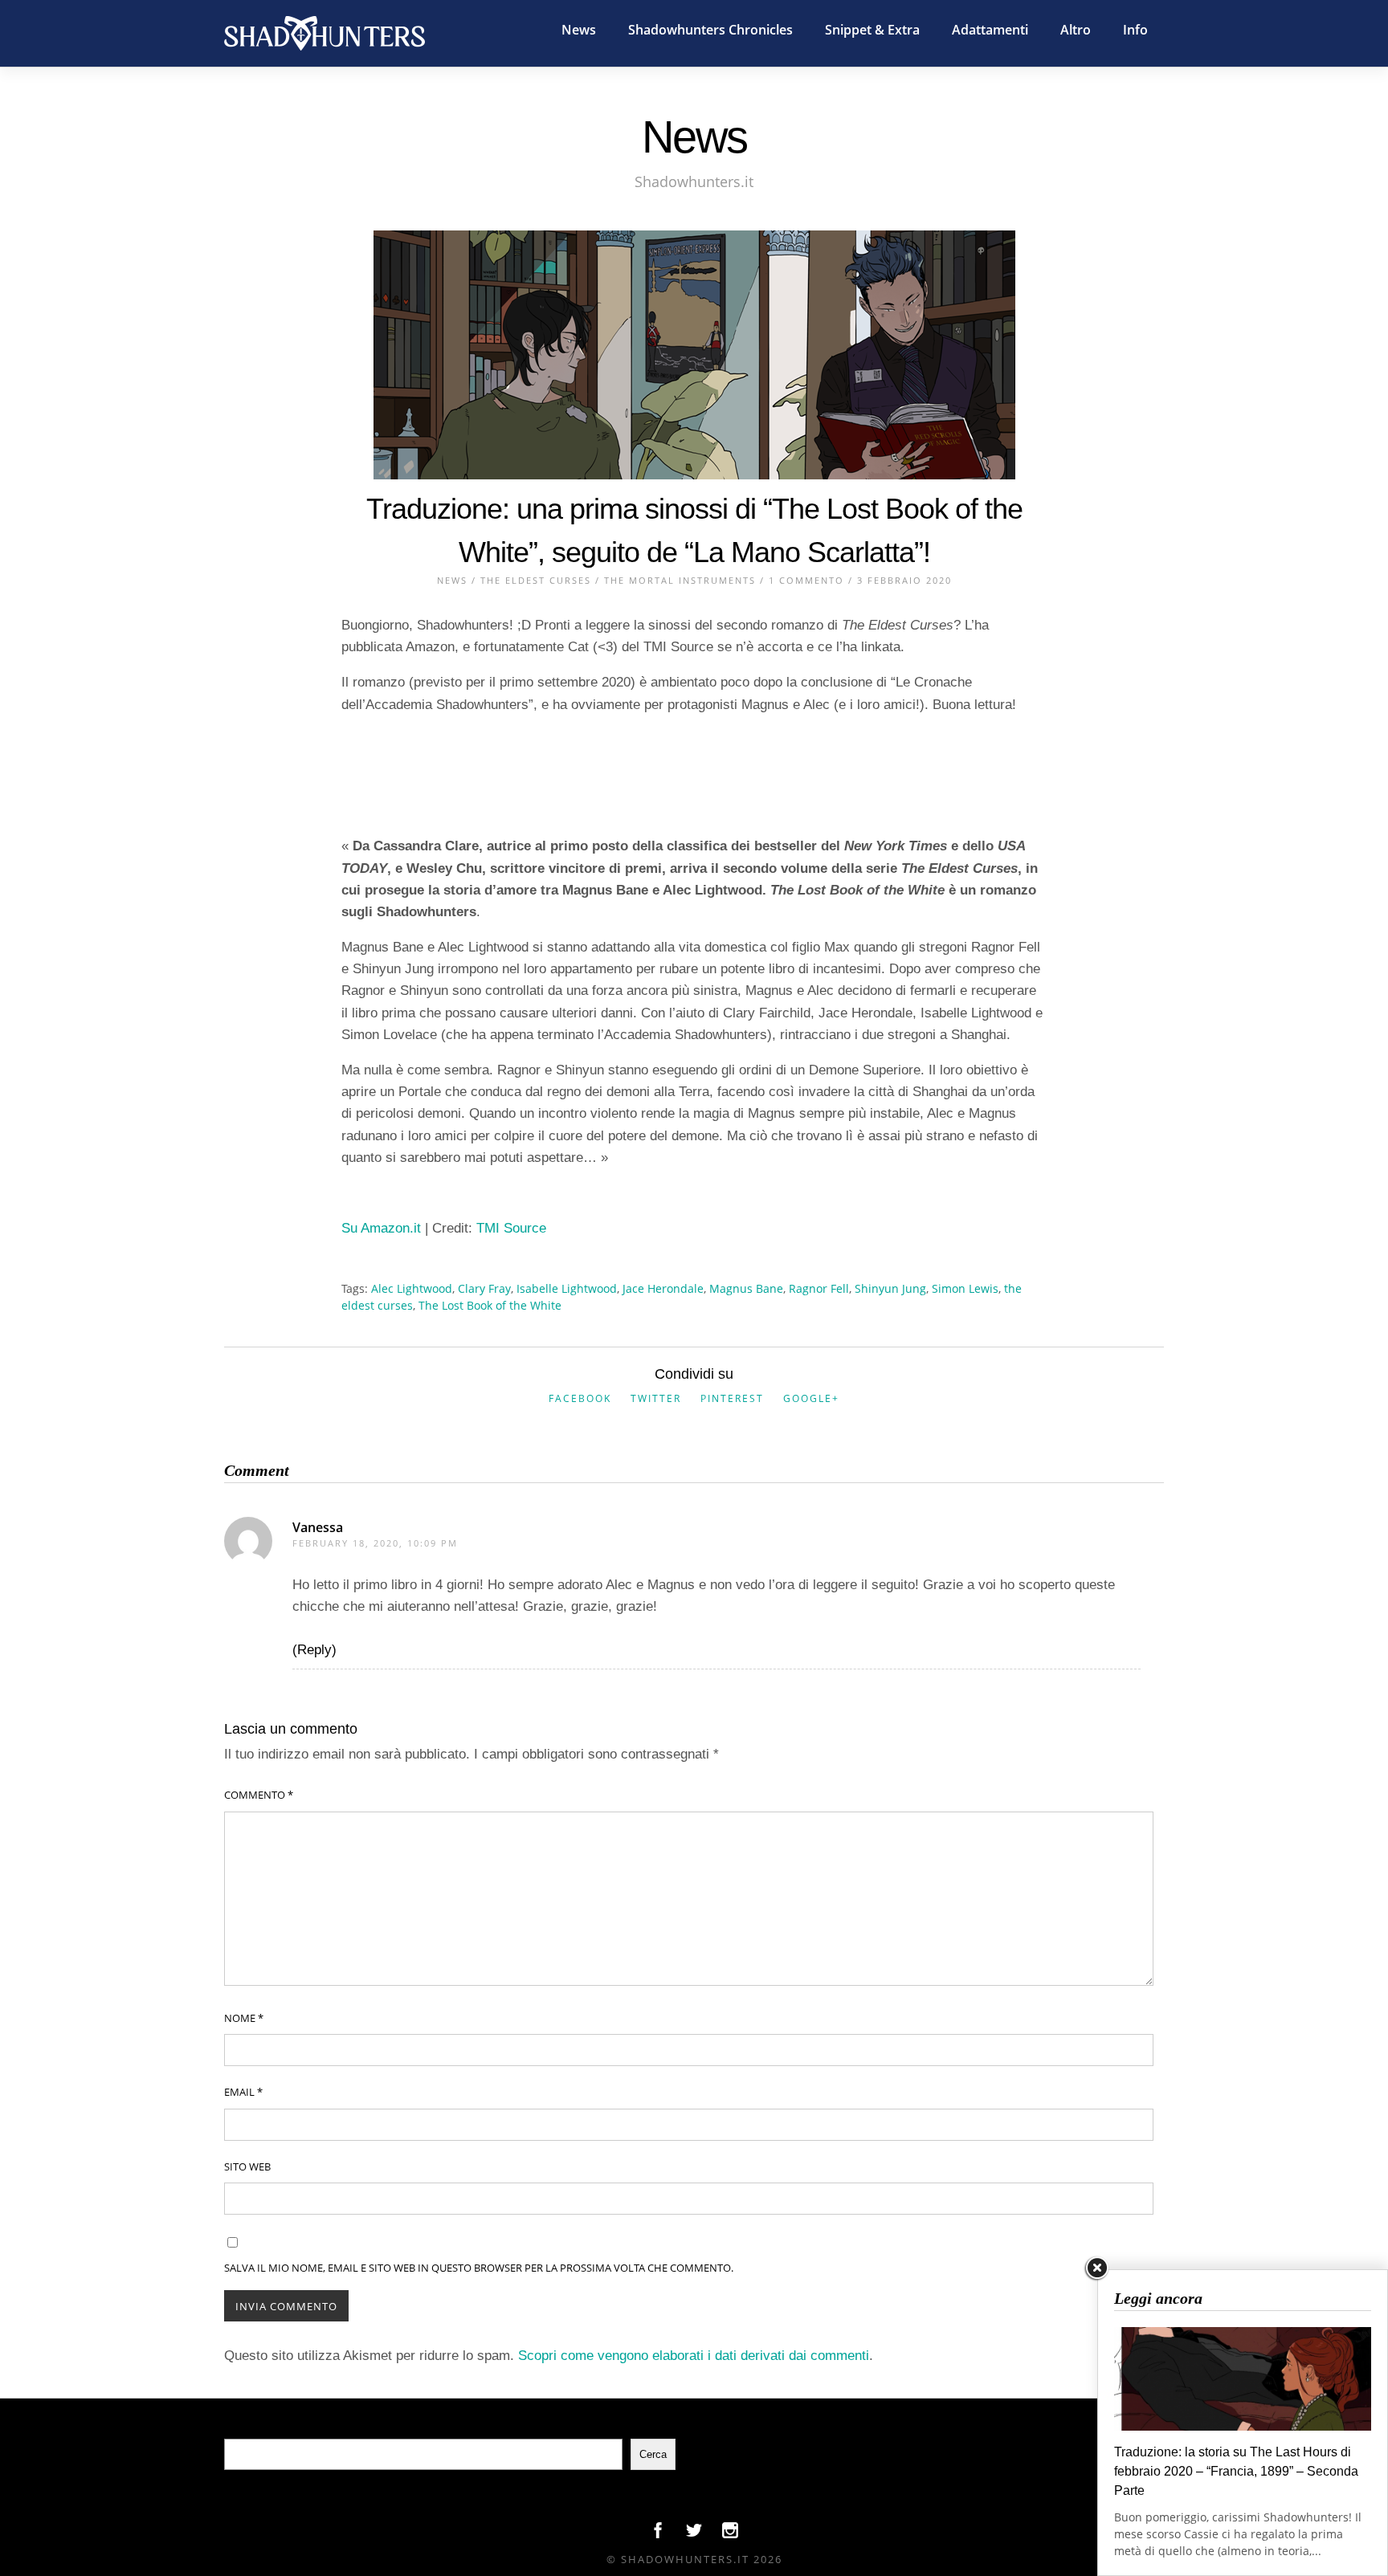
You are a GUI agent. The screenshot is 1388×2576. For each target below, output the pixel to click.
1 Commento (806, 580)
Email (243, 2092)
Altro (1076, 30)
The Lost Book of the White (490, 1305)
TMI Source (511, 1228)
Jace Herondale (663, 1288)
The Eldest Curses (536, 580)
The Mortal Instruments (680, 580)
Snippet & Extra (872, 30)
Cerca (653, 2454)
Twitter (656, 1398)
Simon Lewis (965, 1288)
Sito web (247, 2166)
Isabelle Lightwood (567, 1288)
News (579, 30)
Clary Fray (484, 1288)
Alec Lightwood (412, 1288)
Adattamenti (990, 30)
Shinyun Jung (890, 1288)
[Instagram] (730, 2534)
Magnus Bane (746, 1288)
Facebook (580, 1398)
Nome (244, 2018)
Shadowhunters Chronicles (710, 30)
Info (1135, 30)
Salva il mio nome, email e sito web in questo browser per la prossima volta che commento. (479, 2268)
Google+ (811, 1398)
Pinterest (732, 1398)
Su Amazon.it (381, 1228)
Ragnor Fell (819, 1288)
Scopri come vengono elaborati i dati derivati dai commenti (694, 2356)
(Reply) (314, 1650)
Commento (259, 1795)
